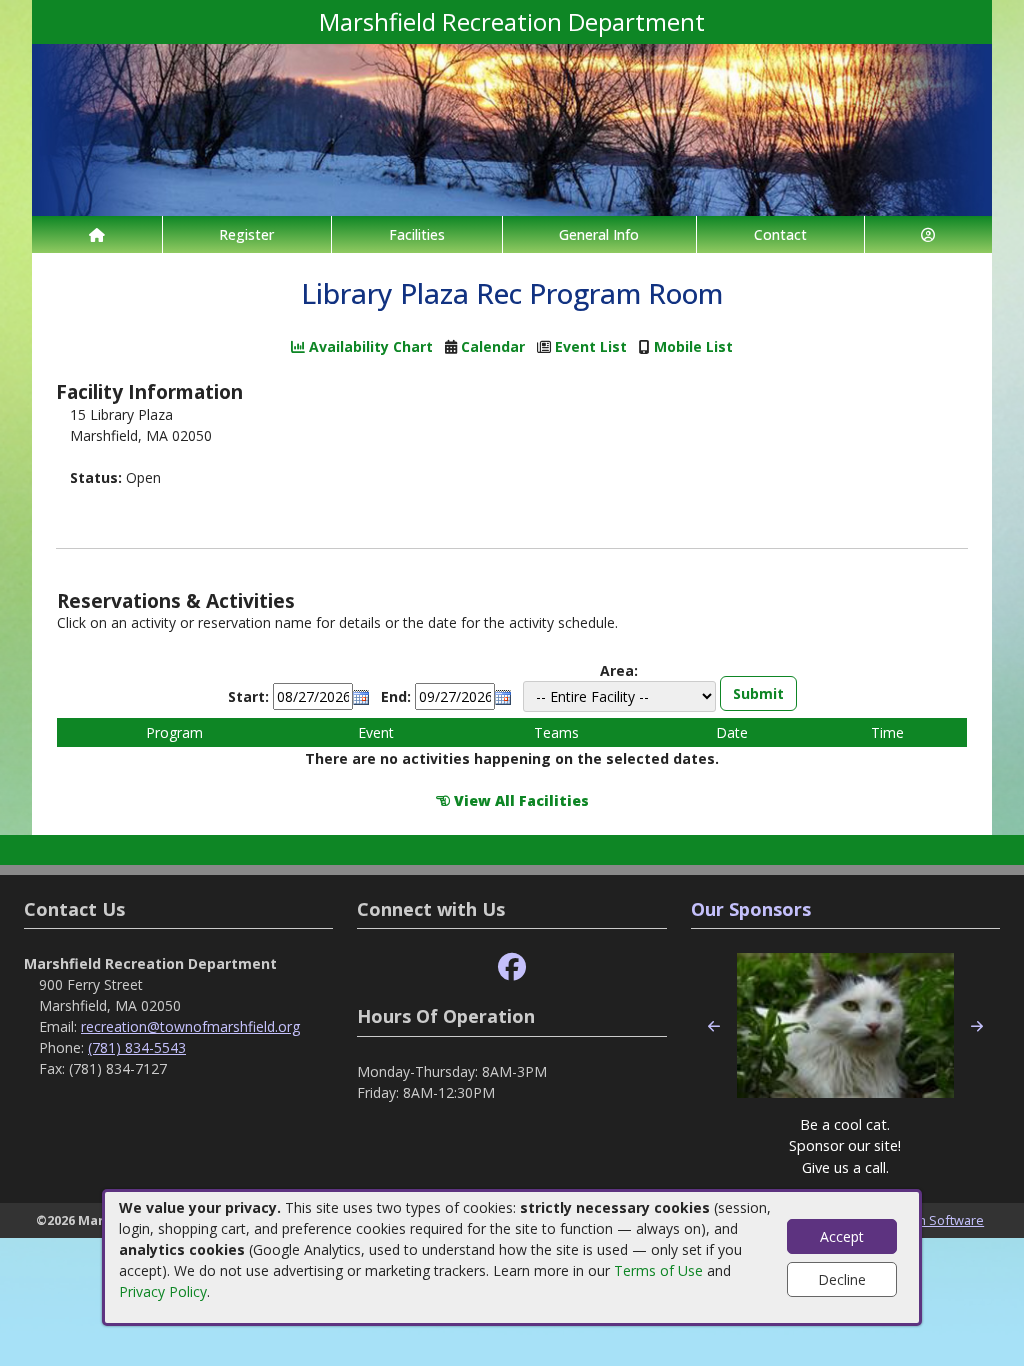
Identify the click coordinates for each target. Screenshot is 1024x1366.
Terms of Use (658, 1270)
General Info (599, 234)
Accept (842, 1236)
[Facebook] (512, 967)
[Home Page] (97, 234)
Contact (780, 234)
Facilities (417, 234)
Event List (591, 346)
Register (246, 234)
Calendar (493, 346)
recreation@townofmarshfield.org (190, 1026)
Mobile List (693, 346)
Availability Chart (369, 346)
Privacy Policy (163, 1291)
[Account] (929, 234)
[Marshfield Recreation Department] (512, 128)
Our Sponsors (751, 909)
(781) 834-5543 (137, 1047)
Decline (842, 1279)
